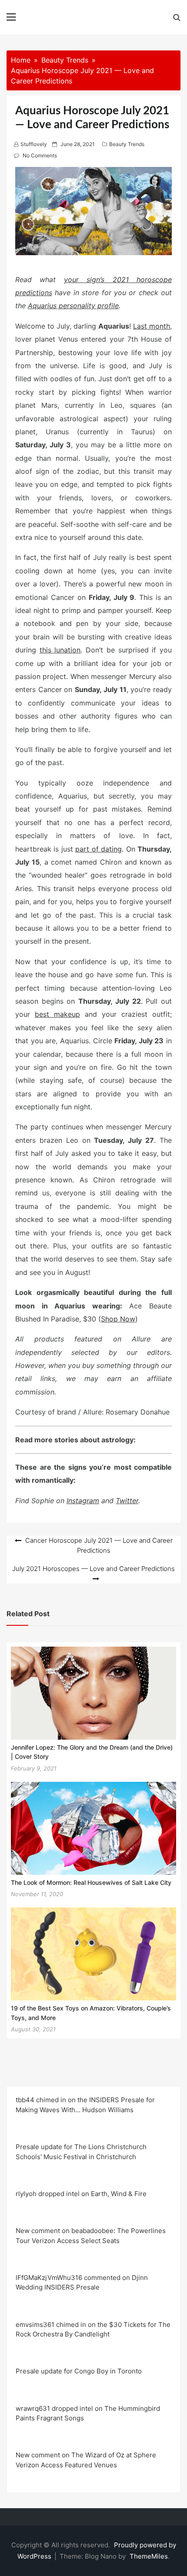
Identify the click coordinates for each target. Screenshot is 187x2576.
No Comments (40, 155)
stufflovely (34, 144)
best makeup (57, 1014)
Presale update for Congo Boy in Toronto (79, 2371)
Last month (152, 326)
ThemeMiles (149, 2556)
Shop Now (118, 1319)
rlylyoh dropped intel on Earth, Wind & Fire (81, 2194)
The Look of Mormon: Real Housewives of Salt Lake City (91, 1882)
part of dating (99, 849)
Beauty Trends (127, 144)
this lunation (60, 650)
